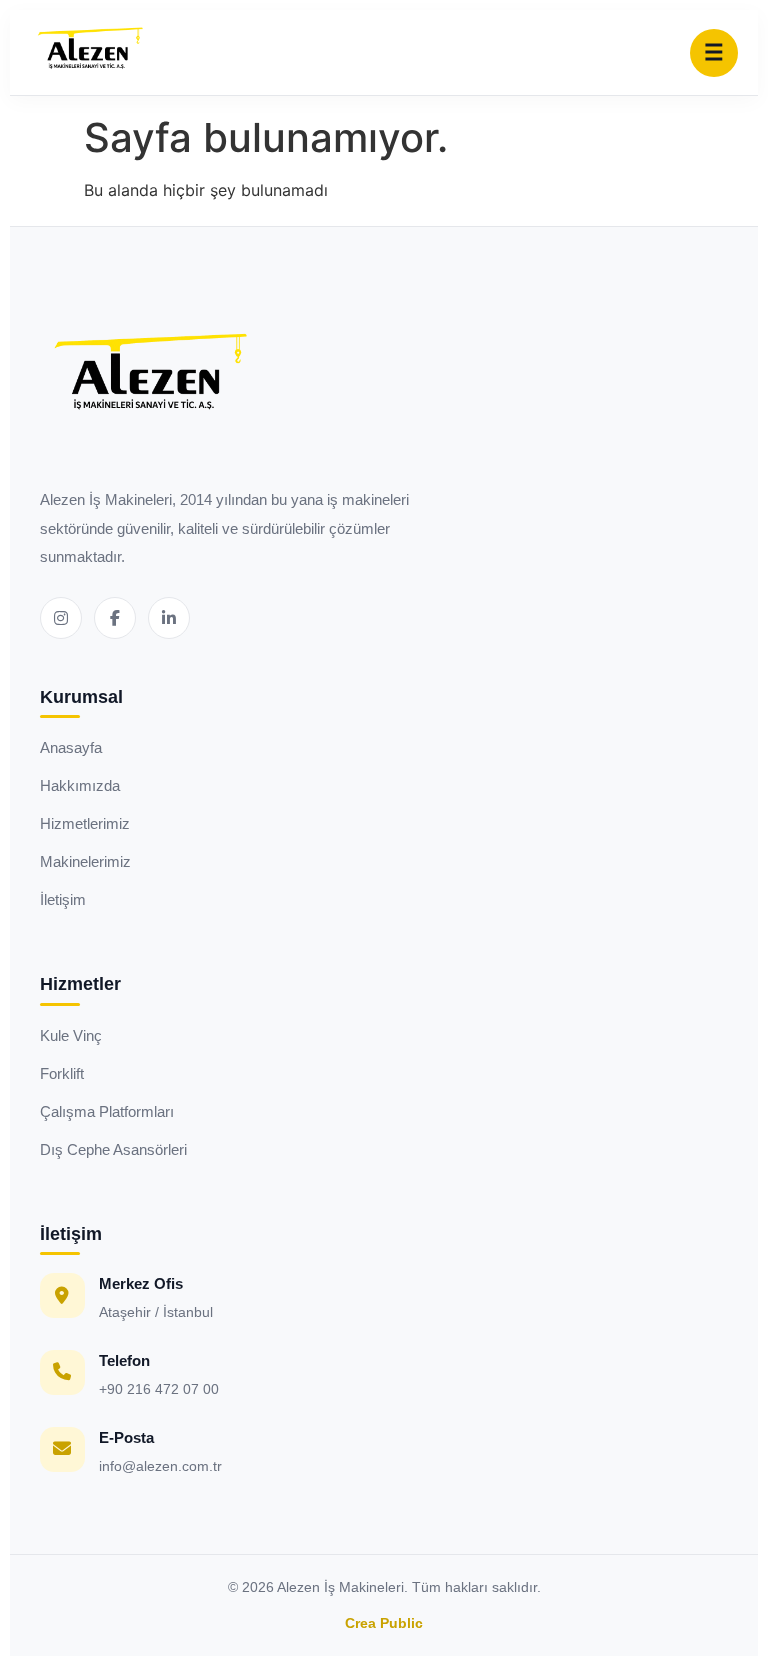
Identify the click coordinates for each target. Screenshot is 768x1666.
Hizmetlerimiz (85, 823)
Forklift (62, 1073)
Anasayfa (71, 747)
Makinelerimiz (85, 861)
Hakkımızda (80, 785)
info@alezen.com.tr (160, 1466)
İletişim (63, 899)
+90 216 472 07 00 (159, 1389)
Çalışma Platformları (107, 1111)
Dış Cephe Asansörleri (113, 1149)
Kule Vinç (71, 1035)
